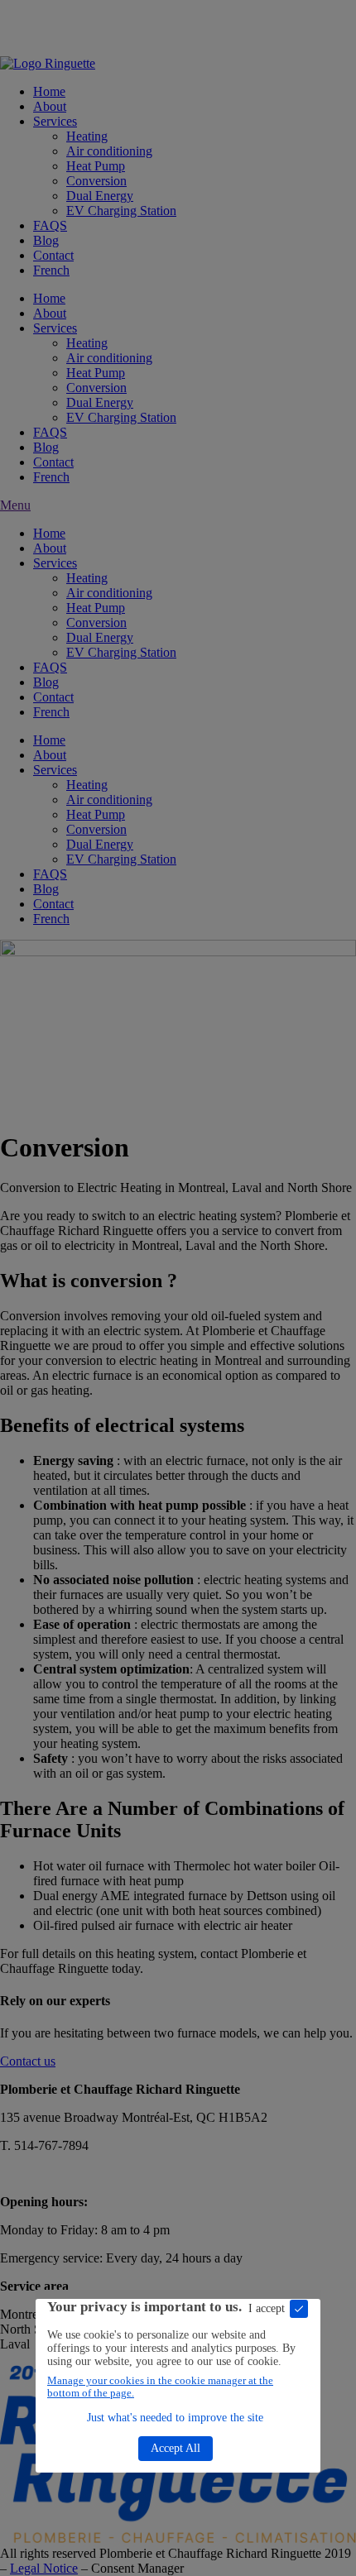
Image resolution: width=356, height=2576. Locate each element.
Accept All (176, 2448)
